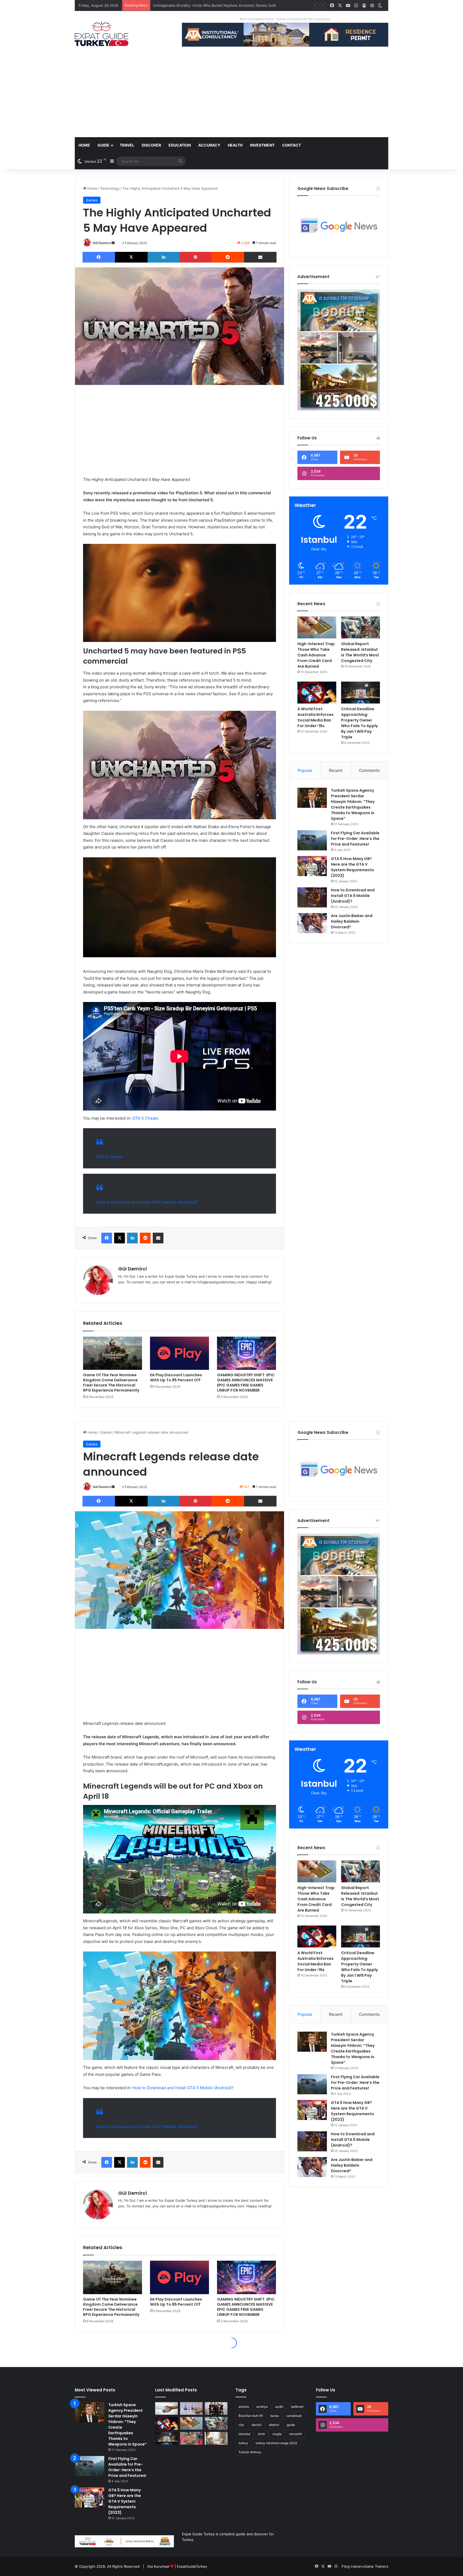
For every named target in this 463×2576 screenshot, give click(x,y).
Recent (336, 770)
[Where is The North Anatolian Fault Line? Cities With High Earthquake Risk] (191, 2409)
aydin (279, 2407)
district (274, 2425)
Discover (151, 145)
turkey (243, 2443)
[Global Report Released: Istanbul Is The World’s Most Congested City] (361, 627)
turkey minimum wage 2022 (276, 2443)
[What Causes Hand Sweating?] (167, 2409)
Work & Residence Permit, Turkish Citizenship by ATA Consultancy (285, 19)
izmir (261, 2434)
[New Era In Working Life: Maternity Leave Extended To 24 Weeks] (216, 2438)
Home (84, 145)
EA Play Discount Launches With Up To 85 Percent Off (176, 1377)
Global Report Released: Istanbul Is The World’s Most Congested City (360, 652)
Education (180, 145)
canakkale (294, 2416)
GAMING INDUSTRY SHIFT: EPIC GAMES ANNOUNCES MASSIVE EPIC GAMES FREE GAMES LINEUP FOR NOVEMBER (246, 1383)
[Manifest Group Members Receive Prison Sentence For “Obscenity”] (216, 2409)
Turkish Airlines (250, 2452)
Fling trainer (352, 2566)
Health (235, 145)
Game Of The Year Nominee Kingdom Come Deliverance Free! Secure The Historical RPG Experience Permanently (111, 1383)
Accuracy (209, 145)
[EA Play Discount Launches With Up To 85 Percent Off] (180, 1353)
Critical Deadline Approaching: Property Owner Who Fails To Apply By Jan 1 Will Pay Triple (359, 723)
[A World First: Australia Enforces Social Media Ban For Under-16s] (317, 693)
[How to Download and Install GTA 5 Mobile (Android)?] (312, 897)
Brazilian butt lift (251, 2416)
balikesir (297, 2407)
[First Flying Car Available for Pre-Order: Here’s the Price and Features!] (312, 840)
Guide (103, 145)
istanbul (244, 2434)
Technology (110, 188)
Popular (305, 770)
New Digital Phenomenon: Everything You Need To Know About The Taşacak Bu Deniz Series (231, 5)
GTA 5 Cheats (145, 1118)
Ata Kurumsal (158, 2566)
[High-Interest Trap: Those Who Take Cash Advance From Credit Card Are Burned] (317, 627)
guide (291, 2425)
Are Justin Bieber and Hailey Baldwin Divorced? (352, 921)
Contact (292, 145)
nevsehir (296, 2434)
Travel (127, 145)
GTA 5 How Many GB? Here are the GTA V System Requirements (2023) (352, 867)
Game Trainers (376, 2566)
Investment (262, 145)
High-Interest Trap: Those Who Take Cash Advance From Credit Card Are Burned (316, 655)
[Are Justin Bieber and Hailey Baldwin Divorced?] (312, 923)
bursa (275, 2416)
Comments (369, 770)
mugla (277, 2434)
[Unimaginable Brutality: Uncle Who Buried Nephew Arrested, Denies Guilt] (191, 2438)
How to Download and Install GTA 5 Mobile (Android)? (147, 1202)
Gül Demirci (102, 243)
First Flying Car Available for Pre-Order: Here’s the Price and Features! (355, 839)
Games (92, 200)
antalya (262, 2407)
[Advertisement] (231, 97)
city (241, 2425)
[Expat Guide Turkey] (102, 34)
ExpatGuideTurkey (192, 2566)
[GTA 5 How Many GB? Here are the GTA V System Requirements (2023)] (312, 866)
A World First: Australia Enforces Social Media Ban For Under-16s (315, 717)
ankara (244, 2407)
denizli (257, 2425)
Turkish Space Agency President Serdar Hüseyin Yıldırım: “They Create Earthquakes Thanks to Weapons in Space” (353, 804)
